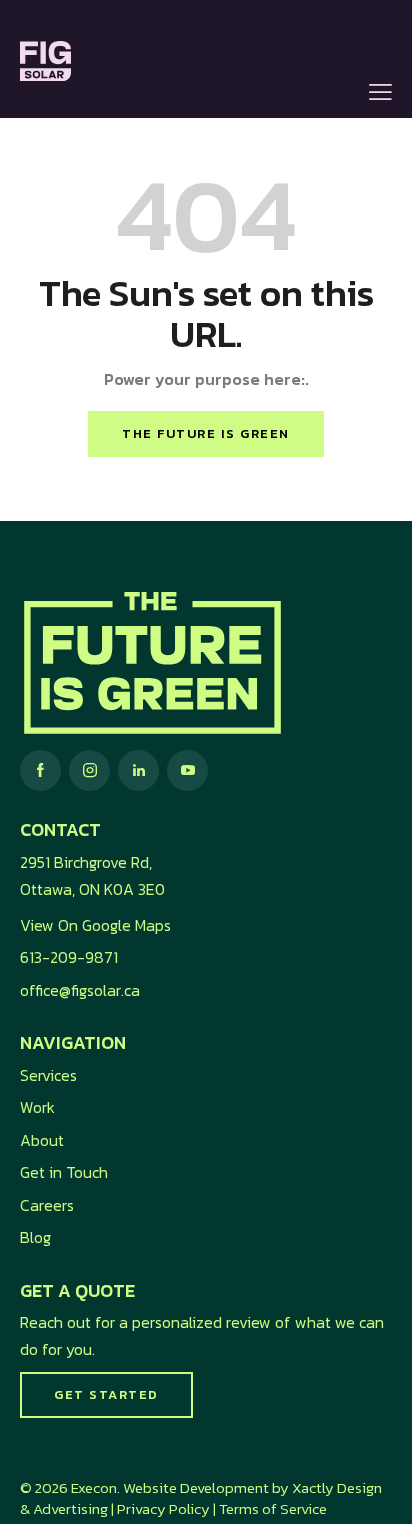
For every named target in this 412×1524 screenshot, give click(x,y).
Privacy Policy (163, 1508)
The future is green (206, 433)
